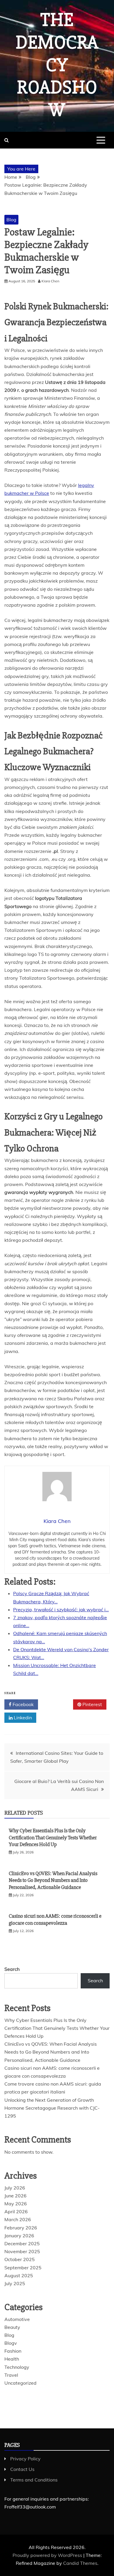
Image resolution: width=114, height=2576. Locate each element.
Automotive (17, 2319)
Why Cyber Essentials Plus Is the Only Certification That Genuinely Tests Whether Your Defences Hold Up (53, 1837)
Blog (11, 220)
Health (12, 2359)
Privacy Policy (25, 2459)
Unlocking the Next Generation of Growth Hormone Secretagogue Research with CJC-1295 (52, 2108)
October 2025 (20, 2259)
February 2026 (21, 2228)
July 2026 (15, 2188)
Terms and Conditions (34, 2480)
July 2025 (15, 2283)
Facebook (23, 1704)
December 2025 (22, 2243)
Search (12, 1969)
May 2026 (16, 2204)
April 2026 (16, 2211)
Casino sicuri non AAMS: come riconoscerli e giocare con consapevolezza (55, 1919)
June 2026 (15, 2196)
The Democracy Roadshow (57, 65)
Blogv (11, 2343)
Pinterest (92, 1704)
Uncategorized (20, 2383)
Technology (17, 2367)
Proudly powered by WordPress (48, 2555)
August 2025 (19, 2275)
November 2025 (22, 2251)
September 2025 (23, 2268)
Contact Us (22, 2469)
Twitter (58, 1704)
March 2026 (18, 2219)
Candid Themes (80, 2563)
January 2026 (19, 2236)
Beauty (12, 2327)
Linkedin (22, 1718)
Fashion (13, 2351)
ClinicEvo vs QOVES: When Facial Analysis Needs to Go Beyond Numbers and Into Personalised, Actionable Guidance (53, 1880)
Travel (11, 2375)
